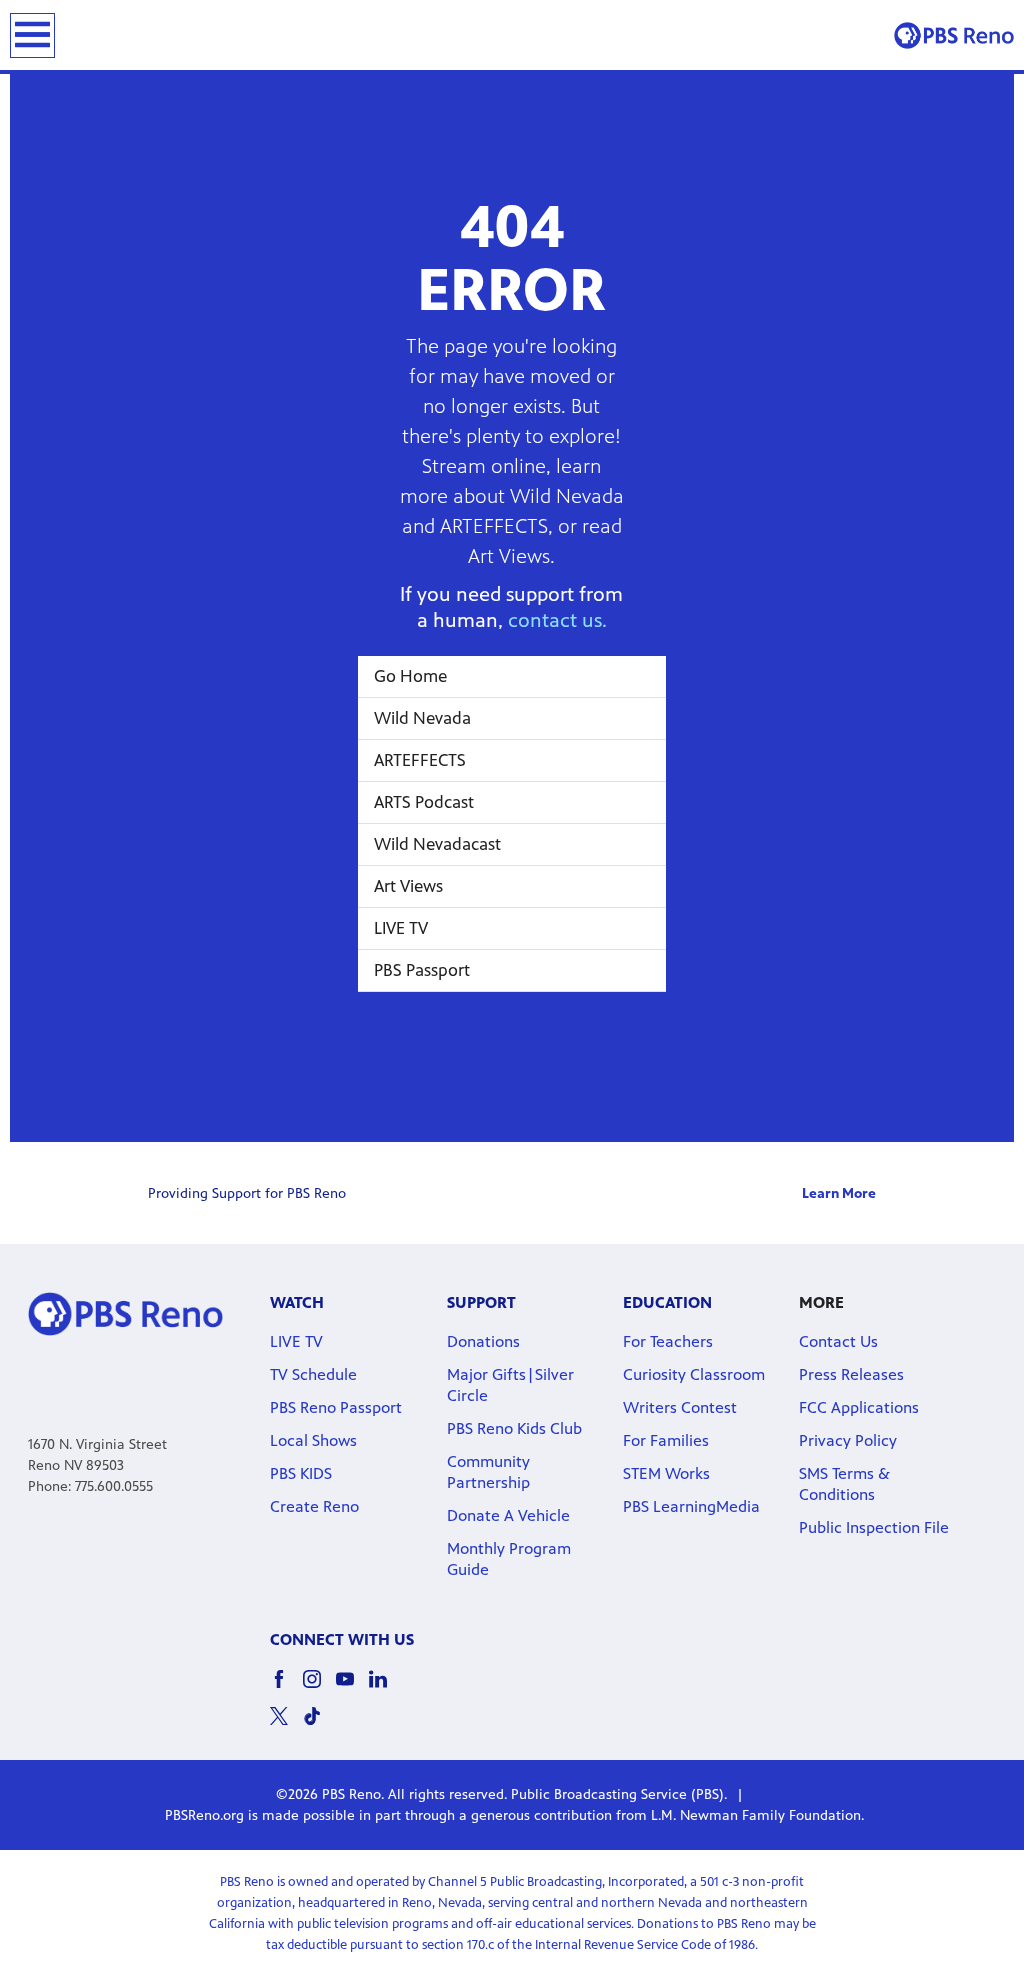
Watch (297, 1302)
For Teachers (668, 1341)
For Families (666, 1440)
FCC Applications (859, 1407)
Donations (483, 1341)
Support (481, 1302)
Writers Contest (680, 1407)
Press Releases (851, 1374)
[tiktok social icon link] (319, 1725)
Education (667, 1302)
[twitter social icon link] (286, 1725)
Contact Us (838, 1341)
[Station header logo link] (954, 35)
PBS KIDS (301, 1473)
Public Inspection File (874, 1527)
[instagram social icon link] (319, 1688)
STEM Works (666, 1473)
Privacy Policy (848, 1440)
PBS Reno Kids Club (514, 1428)
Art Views (408, 886)
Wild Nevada (422, 718)
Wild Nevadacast (437, 844)
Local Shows (313, 1440)
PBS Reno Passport (336, 1407)
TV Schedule (313, 1374)
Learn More (839, 1193)
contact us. (557, 620)
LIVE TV (401, 928)
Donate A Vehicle (508, 1515)
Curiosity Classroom (694, 1374)
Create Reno (314, 1506)
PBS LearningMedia (691, 1506)
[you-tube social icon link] (352, 1688)
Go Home (410, 676)
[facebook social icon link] (286, 1688)
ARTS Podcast (424, 802)
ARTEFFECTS (420, 760)
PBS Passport (422, 970)
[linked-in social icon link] (385, 1688)
